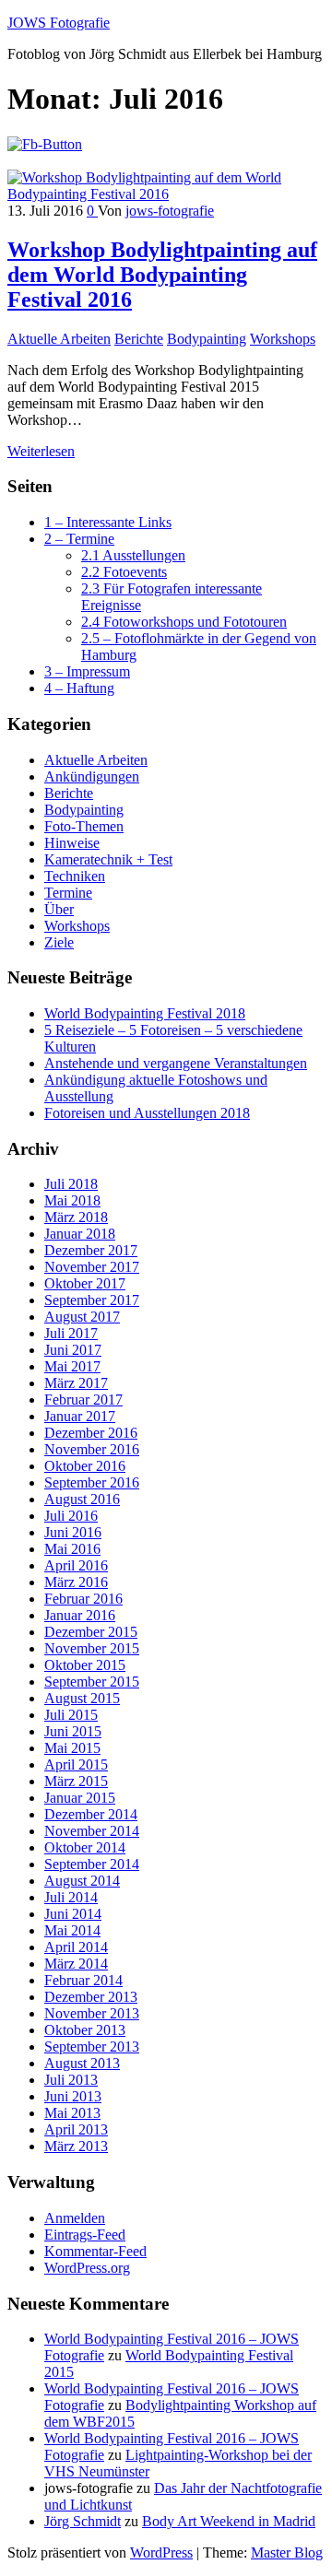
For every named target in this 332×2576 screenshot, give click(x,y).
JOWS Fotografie (59, 23)
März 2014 (76, 1964)
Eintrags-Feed (85, 2235)
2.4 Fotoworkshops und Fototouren (184, 622)
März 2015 (76, 1781)
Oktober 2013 (85, 2030)
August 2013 (82, 2063)
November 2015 (92, 1648)
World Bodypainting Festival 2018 (145, 1013)
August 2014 (82, 1881)
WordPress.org (87, 2268)
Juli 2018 (71, 1184)
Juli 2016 (71, 1516)
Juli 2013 (71, 2080)
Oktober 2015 (85, 1665)
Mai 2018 (72, 1200)
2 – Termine (79, 539)
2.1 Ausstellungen (133, 555)
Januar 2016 (80, 1615)
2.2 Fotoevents (124, 572)
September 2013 (92, 2047)
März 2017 (76, 1383)
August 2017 (82, 1317)
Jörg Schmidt (83, 2521)
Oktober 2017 (85, 1283)
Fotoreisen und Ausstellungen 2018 (147, 1113)
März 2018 (76, 1217)
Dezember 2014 (91, 1814)
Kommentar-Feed (95, 2251)
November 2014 (92, 1831)
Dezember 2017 (91, 1250)
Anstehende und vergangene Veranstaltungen (176, 1063)
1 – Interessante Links (108, 522)
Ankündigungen (92, 776)
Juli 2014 (71, 1897)
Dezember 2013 (91, 1997)
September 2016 (92, 1482)
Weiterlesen (41, 451)
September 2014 (92, 1864)
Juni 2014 (73, 1914)
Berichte (139, 339)
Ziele (59, 942)
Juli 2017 (71, 1333)
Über (59, 909)
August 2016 (82, 1499)
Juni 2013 (73, 2096)
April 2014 (76, 1947)
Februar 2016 (83, 1599)
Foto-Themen (84, 826)
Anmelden (75, 2218)
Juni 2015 (73, 1731)
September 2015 (92, 1682)
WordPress (161, 2552)
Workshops (283, 339)
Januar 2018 (80, 1234)
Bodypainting (207, 339)
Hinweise (72, 843)
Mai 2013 (72, 2113)
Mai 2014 (72, 1930)
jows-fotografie (170, 211)
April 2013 (76, 2129)
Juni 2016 (73, 1532)
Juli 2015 (71, 1715)
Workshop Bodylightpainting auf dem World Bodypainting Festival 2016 (162, 275)
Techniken (75, 876)
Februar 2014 (83, 1980)
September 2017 (92, 1300)
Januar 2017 (80, 1416)
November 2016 (92, 1449)
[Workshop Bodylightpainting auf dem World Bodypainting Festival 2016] (166, 194)
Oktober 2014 (85, 1847)
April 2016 (76, 1565)
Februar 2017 (83, 1400)
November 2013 (92, 2013)
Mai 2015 (72, 1748)
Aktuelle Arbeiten (59, 339)
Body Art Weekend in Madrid (229, 2521)
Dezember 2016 (91, 1433)
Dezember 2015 (91, 1632)
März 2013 (76, 2146)
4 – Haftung (79, 688)
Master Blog (287, 2552)
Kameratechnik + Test (108, 859)
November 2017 (92, 1267)
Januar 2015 (80, 1798)
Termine (68, 893)
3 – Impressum (87, 671)
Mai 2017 (72, 1366)
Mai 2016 (72, 1549)
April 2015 (76, 1764)
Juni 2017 (73, 1350)
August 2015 (82, 1698)
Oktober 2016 (85, 1466)
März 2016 (76, 1582)
